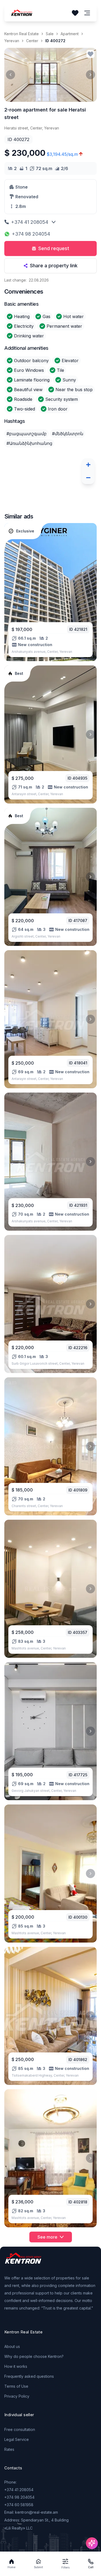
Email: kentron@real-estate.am (31, 2512)
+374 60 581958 (19, 2505)
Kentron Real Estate (22, 34)
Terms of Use (16, 2386)
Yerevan (12, 41)
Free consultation (20, 2429)
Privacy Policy (17, 2396)
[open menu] (87, 13)
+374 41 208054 (30, 222)
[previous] (11, 75)
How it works (16, 2366)
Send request (54, 248)
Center (32, 41)
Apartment (70, 34)
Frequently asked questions (29, 2376)
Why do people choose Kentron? (34, 2356)
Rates (9, 2449)
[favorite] (90, 54)
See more (47, 2237)
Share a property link (54, 266)
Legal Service (17, 2439)
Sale (50, 34)
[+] (88, 465)
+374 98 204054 (31, 234)
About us (12, 2346)
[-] (88, 478)
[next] (90, 75)
